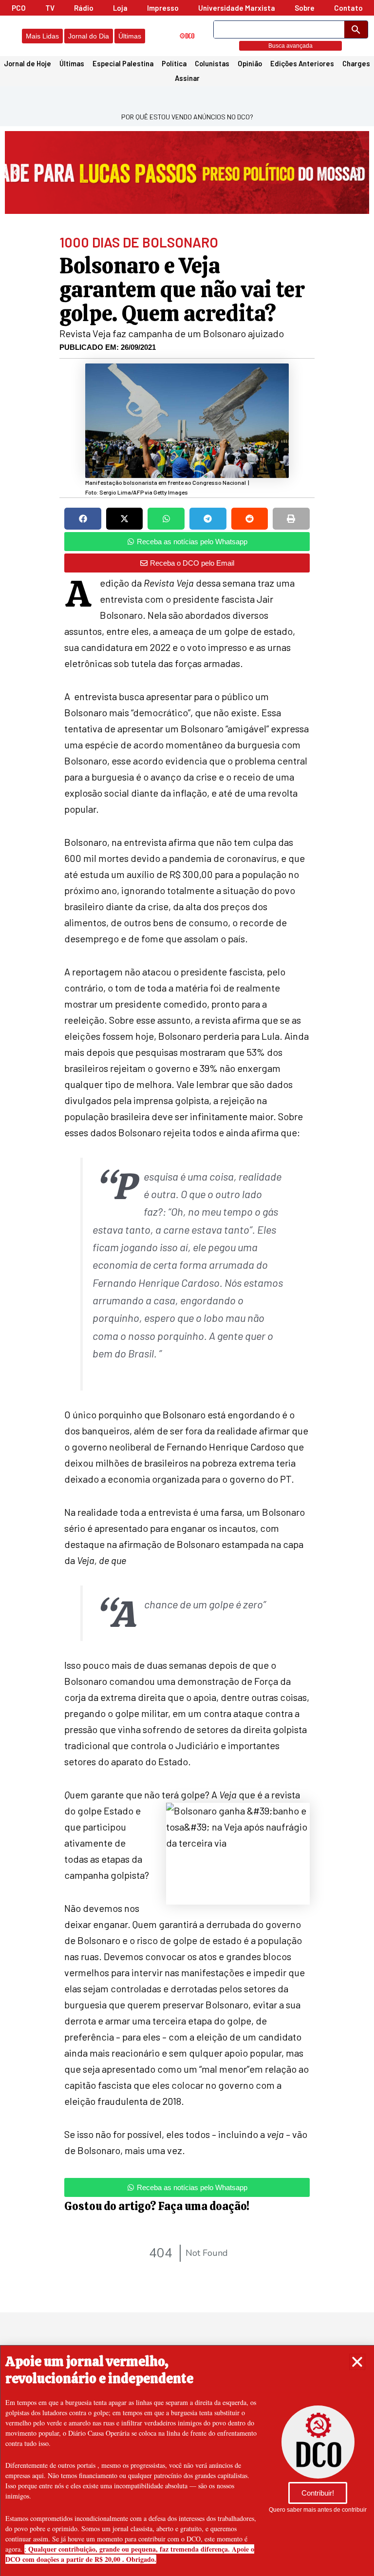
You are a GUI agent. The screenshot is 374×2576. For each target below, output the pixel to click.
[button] (357, 2362)
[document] (187, 1288)
